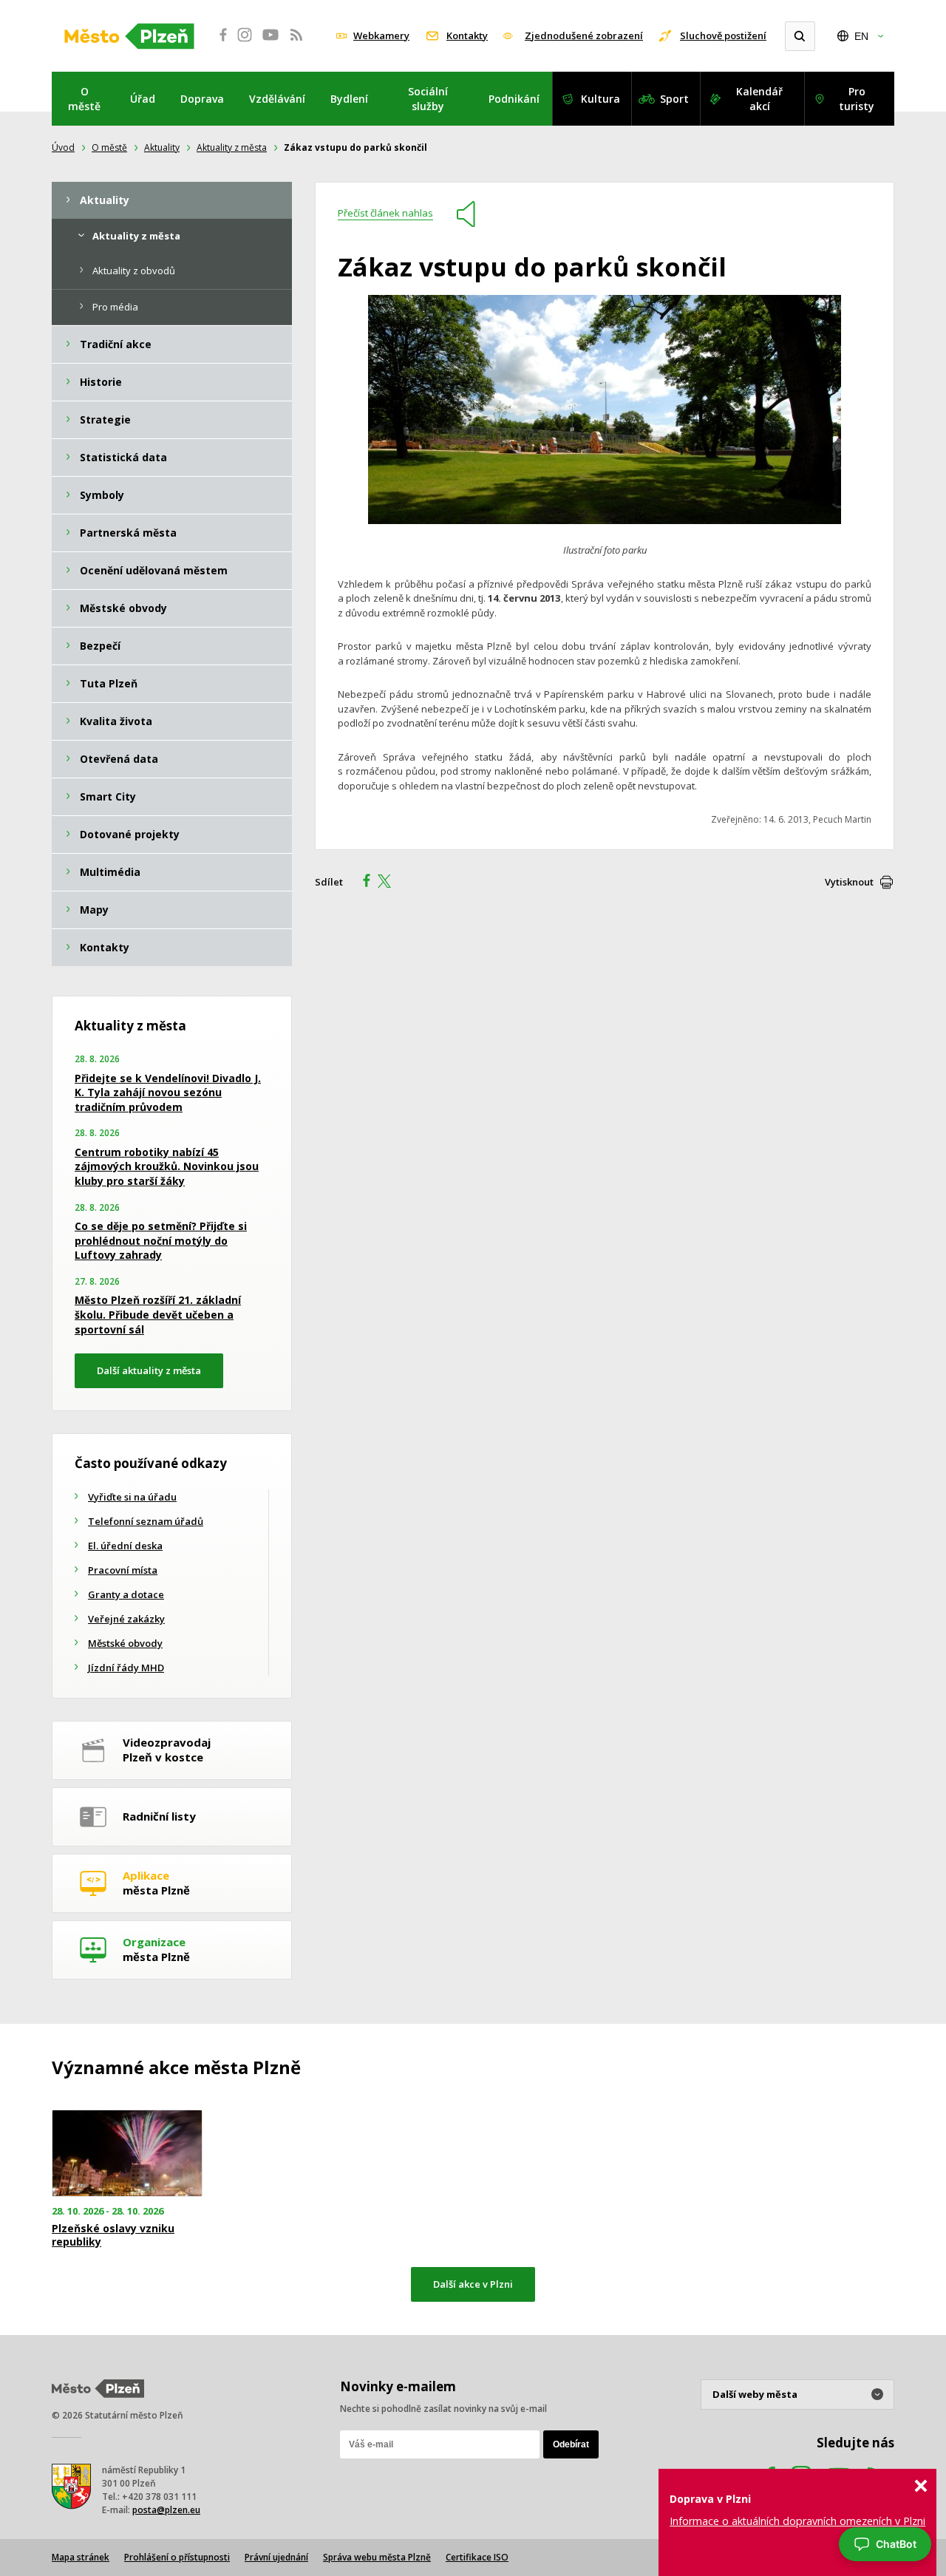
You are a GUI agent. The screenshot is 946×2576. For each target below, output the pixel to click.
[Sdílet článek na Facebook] (362, 883)
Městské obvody (125, 1643)
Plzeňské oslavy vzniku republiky (113, 2235)
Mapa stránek (81, 2557)
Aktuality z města (232, 147)
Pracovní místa (123, 1570)
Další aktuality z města (149, 1370)
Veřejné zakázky (126, 1619)
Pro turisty (857, 99)
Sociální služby (428, 99)
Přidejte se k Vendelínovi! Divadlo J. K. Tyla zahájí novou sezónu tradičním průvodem (168, 1092)
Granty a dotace (126, 1594)
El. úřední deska (125, 1546)
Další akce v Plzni (473, 2284)
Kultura (600, 99)
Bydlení (349, 99)
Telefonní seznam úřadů (146, 1521)
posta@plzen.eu (166, 2510)
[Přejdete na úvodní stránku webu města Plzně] (129, 36)
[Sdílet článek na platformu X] (389, 883)
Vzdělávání (277, 99)
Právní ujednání (276, 2557)
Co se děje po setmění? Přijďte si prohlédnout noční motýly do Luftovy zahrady (161, 1240)
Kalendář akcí (759, 99)
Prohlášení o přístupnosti (177, 2557)
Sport (674, 99)
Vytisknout (849, 882)
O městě (84, 99)
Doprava (202, 99)
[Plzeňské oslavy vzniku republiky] (127, 2154)
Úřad (143, 99)
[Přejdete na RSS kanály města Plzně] (296, 43)
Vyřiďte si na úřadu (132, 1497)
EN (861, 36)
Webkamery (381, 35)
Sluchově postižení (723, 35)
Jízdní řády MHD (126, 1668)
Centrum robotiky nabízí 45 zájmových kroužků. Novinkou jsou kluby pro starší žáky (167, 1166)
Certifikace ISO (477, 2557)
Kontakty (467, 35)
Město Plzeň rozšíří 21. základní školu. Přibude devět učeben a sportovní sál (158, 1314)
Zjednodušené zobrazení (584, 35)
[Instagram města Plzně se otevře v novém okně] (245, 43)
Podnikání (514, 99)
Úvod (63, 147)
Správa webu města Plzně (377, 2557)
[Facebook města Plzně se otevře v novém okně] (219, 43)
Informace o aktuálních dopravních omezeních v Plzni (797, 2521)
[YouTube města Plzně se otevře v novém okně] (270, 43)
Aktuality (162, 147)
